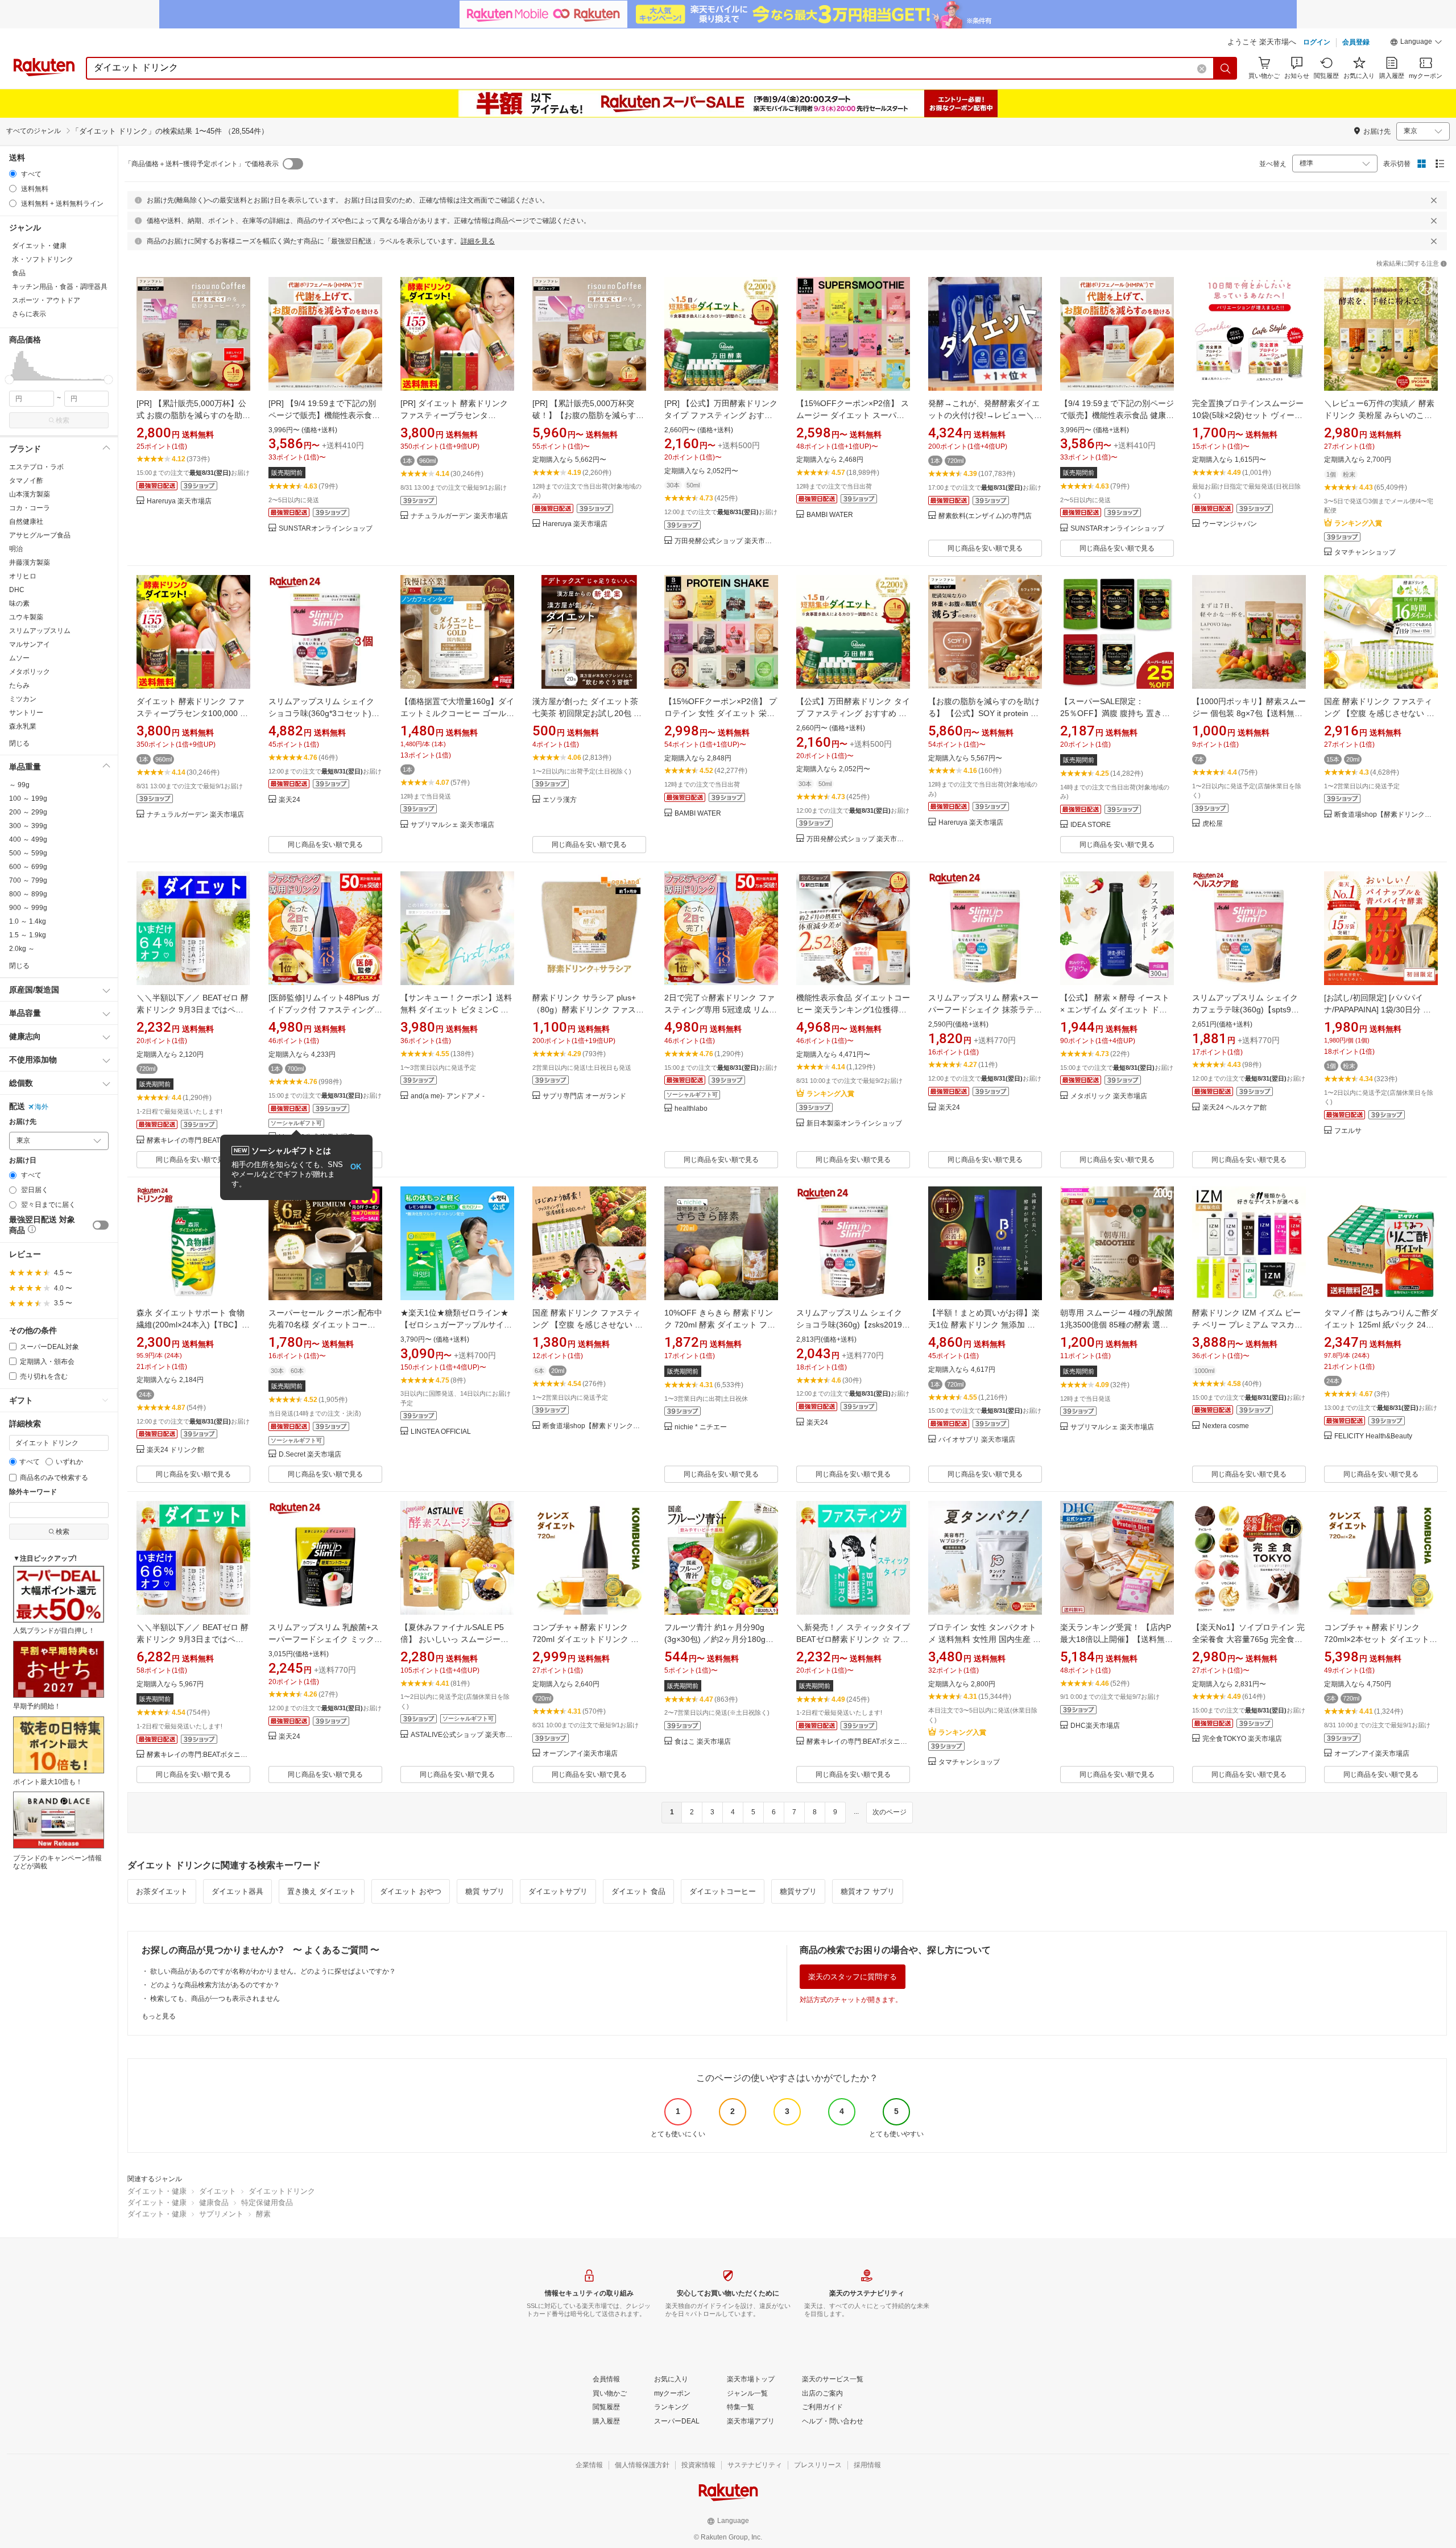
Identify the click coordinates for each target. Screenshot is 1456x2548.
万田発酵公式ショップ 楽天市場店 (726, 541)
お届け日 (23, 1161)
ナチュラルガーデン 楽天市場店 (459, 516)
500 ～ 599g (28, 853)
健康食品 (214, 2202)
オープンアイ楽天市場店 (580, 1754)
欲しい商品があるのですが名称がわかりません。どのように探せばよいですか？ (273, 1971)
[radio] (13, 174)
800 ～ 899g (28, 894)
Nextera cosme (1226, 1426)
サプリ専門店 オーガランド (584, 1096)
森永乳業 (23, 726)
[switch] (101, 1225)
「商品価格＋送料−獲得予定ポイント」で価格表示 (202, 164)
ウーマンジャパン (1230, 524)
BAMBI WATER (830, 515)
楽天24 (289, 800)
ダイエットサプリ (558, 1891)
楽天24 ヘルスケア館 (1234, 1108)
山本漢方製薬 (30, 494)
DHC (17, 590)
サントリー (26, 713)
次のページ (890, 1812)
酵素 (263, 2214)
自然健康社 (26, 522)
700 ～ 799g (28, 880)
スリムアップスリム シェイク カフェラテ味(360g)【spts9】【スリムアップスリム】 (1246, 1010)
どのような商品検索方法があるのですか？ (215, 1985)
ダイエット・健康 (157, 2191)
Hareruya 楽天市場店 (179, 501)
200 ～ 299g (28, 812)
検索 (63, 420)
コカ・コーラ (30, 508)
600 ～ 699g (28, 867)
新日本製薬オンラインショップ (854, 1124)
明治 (16, 549)
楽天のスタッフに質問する (853, 1977)
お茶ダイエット (162, 1891)
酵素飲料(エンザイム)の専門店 (985, 516)
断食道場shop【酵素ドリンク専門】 (1386, 815)
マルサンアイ (30, 644)
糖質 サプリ (485, 1891)
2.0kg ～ (22, 949)
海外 (42, 1107)
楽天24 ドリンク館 (175, 1450)
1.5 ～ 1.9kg (28, 935)
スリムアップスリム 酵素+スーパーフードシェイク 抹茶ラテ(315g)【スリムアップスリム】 (984, 1010)
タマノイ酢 (26, 481)
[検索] (1226, 68)
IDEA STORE (1091, 825)
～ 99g (19, 785)
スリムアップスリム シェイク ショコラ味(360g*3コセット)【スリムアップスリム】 (321, 713)
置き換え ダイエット (322, 1891)
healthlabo (691, 1109)
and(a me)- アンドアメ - (448, 1096)
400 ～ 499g (28, 839)
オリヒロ (23, 576)
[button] (1416, 43)
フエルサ (1348, 1131)
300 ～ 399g (28, 826)
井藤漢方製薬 (30, 562)
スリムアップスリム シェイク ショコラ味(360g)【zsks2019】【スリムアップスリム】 (853, 1325)
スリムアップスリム (40, 631)
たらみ (19, 685)
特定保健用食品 (267, 2202)
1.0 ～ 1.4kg (28, 921)
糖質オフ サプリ (868, 1891)
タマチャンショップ (1365, 553)
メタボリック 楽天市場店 (1109, 1096)
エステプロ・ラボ (36, 467)
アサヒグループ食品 (40, 535)
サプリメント (221, 2214)
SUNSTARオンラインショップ (326, 529)
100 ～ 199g (28, 799)
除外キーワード (33, 1492)
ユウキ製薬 (26, 617)
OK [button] (356, 1167)
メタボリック (30, 672)
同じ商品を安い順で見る (985, 548)
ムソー (19, 658)
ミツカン (23, 699)
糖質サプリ (798, 1891)
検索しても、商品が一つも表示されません (215, 1999)
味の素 (19, 603)
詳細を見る (478, 241)
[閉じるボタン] (1434, 200)
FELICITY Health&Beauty (1373, 1436)
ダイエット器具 (237, 1891)
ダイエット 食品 (638, 1891)
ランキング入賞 (1358, 523)
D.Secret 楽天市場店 (310, 1455)
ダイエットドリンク (282, 2191)
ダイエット (218, 2191)
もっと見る (159, 2016)
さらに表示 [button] (29, 314)
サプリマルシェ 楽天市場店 (452, 825)
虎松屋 (1213, 824)
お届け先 (23, 1122)
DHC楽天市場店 (1095, 1726)
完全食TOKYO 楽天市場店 (1242, 1739)
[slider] (9, 380)
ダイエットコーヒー (723, 1891)
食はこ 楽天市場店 (703, 1742)
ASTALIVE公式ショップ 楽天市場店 (462, 1735)
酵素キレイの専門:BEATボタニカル (198, 1141)
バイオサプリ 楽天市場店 (977, 1440)
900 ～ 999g (28, 908)
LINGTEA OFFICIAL (441, 1432)
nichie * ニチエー (701, 1427)
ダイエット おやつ (411, 1891)
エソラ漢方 (560, 800)
